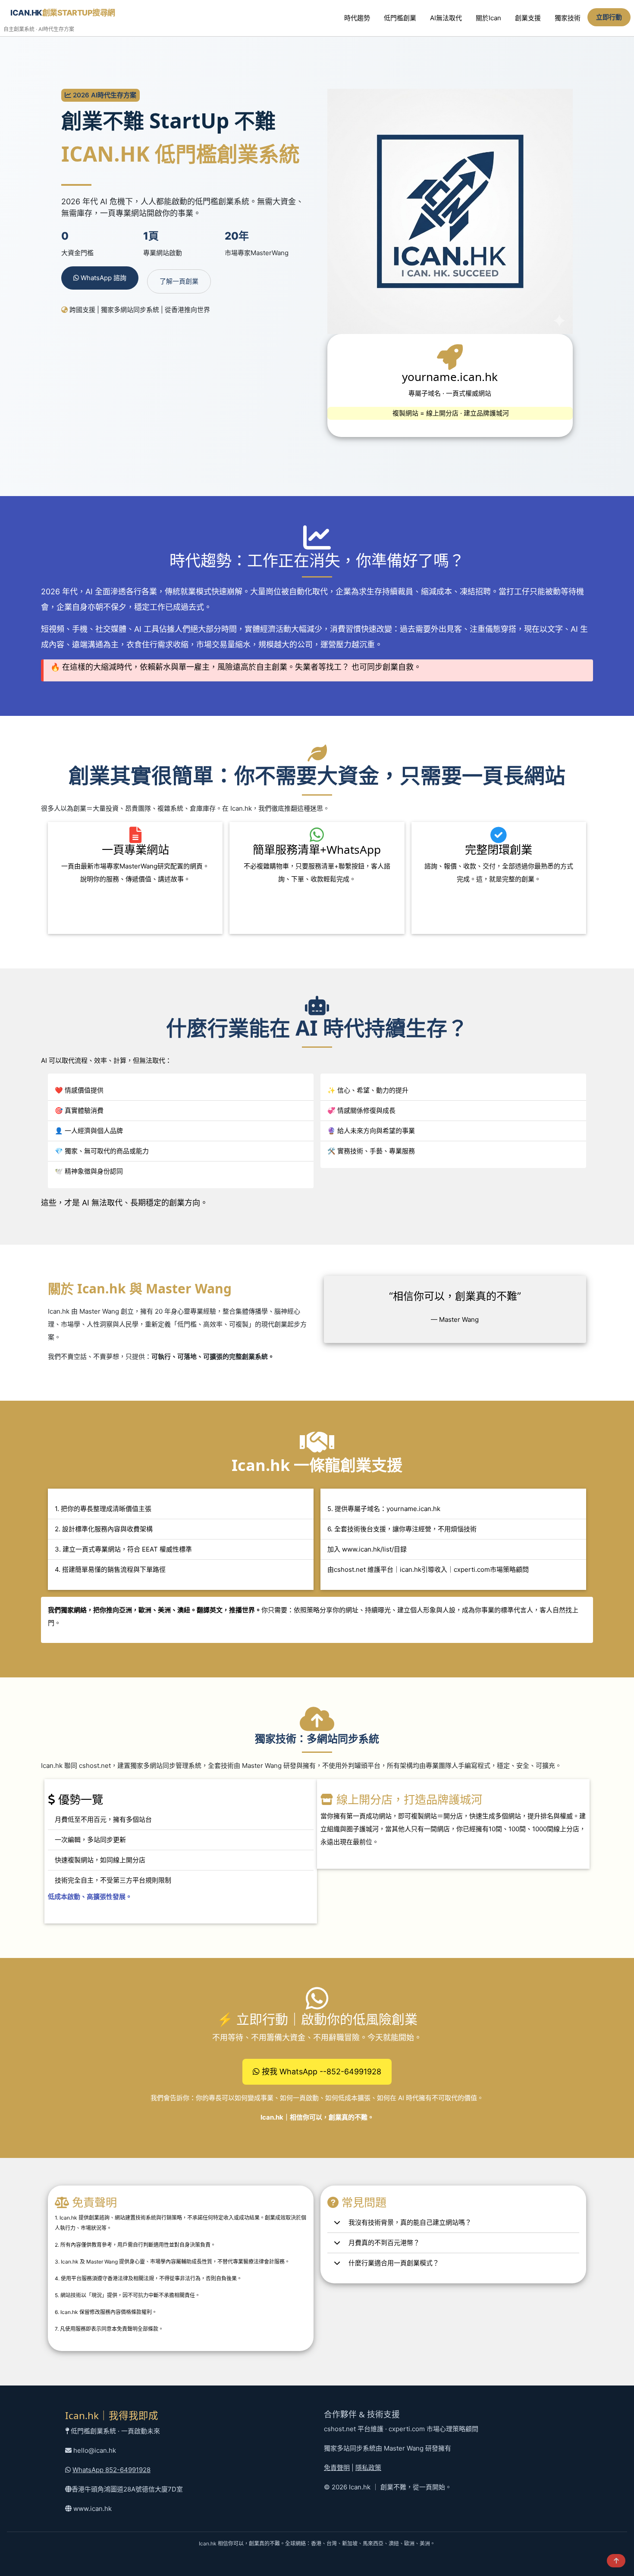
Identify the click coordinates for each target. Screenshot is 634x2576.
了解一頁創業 (179, 281)
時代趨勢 (357, 18)
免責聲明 (337, 2468)
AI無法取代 (446, 18)
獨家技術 (568, 18)
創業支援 (528, 18)
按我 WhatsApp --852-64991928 (320, 2072)
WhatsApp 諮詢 (103, 278)
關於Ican (488, 18)
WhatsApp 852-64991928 (111, 2470)
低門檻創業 (400, 18)
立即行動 (609, 17)
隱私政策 (368, 2468)
